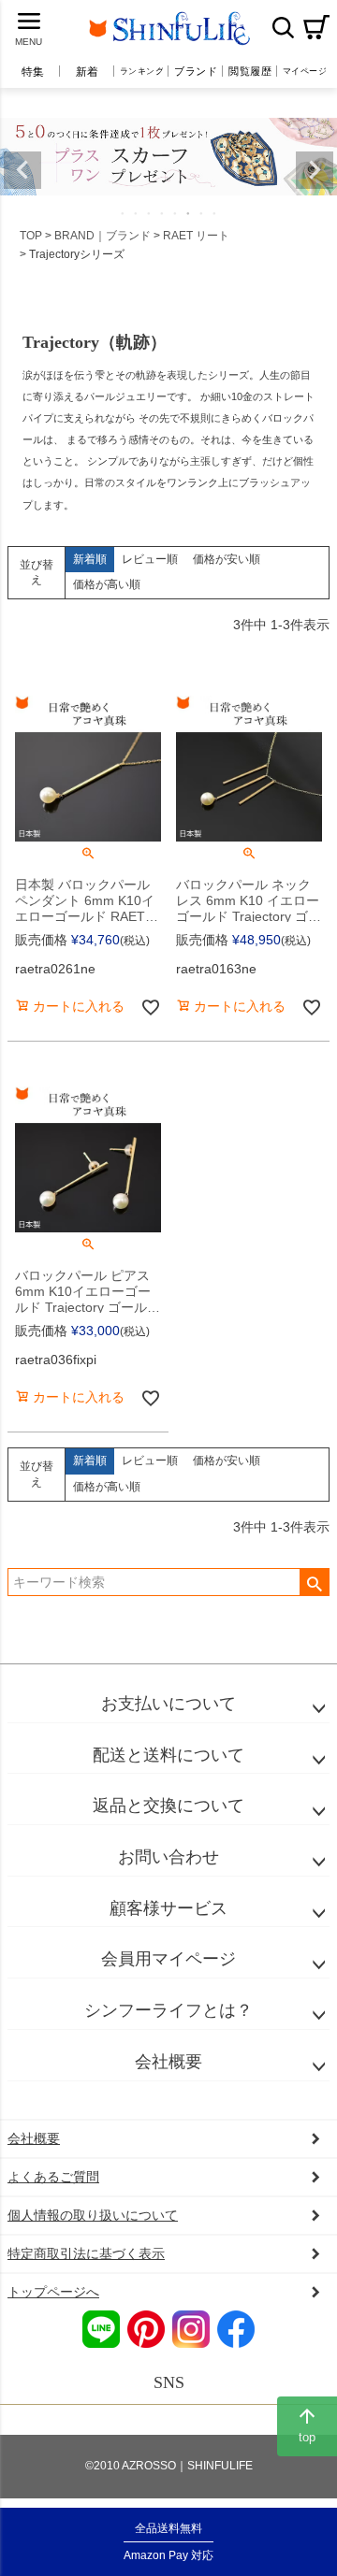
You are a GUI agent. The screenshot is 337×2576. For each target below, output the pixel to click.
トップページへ (53, 2292)
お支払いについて (168, 1704)
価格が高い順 (107, 584)
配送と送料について (168, 1755)
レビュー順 (150, 559)
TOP (31, 236)
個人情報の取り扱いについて (93, 2215)
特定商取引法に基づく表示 (86, 2253)
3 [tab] (150, 213)
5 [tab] (176, 213)
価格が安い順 (227, 559)
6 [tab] (189, 213)
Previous (22, 170)
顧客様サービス (168, 1908)
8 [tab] (215, 213)
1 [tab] (124, 213)
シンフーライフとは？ (168, 2010)
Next (315, 170)
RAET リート (196, 236)
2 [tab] (137, 213)
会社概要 (168, 2062)
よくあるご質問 (53, 2177)
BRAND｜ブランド (103, 236)
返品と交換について (168, 1806)
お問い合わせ (168, 1857)
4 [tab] (163, 213)
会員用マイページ (168, 1959)
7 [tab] (202, 213)
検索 (283, 27)
